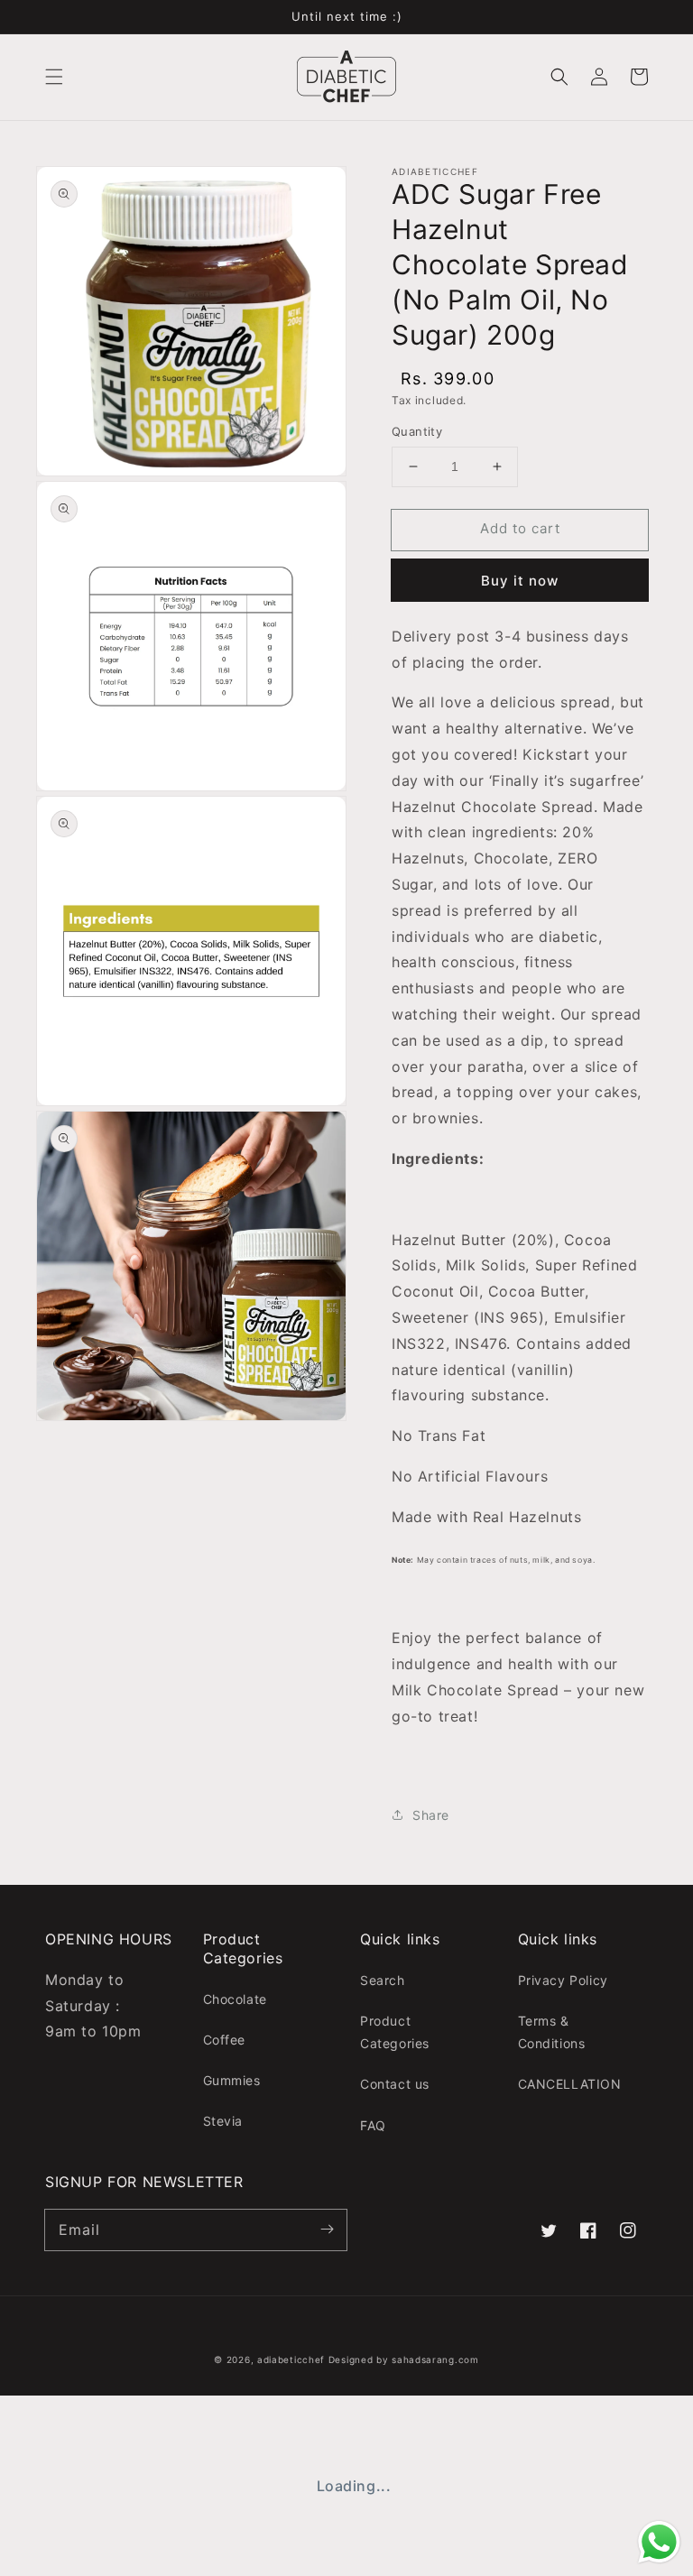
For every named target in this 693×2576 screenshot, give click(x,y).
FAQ (373, 2125)
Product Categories (395, 2032)
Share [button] (431, 1815)
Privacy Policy (563, 1980)
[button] (54, 77)
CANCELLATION (570, 2084)
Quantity (417, 431)
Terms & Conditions (552, 2032)
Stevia (223, 2121)
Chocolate (235, 1999)
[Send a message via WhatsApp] (659, 2542)
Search (383, 1980)
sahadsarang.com (435, 2359)
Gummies (232, 2080)
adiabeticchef (291, 2359)
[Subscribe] (327, 2230)
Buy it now (520, 581)
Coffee (225, 2040)
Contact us (395, 2084)
